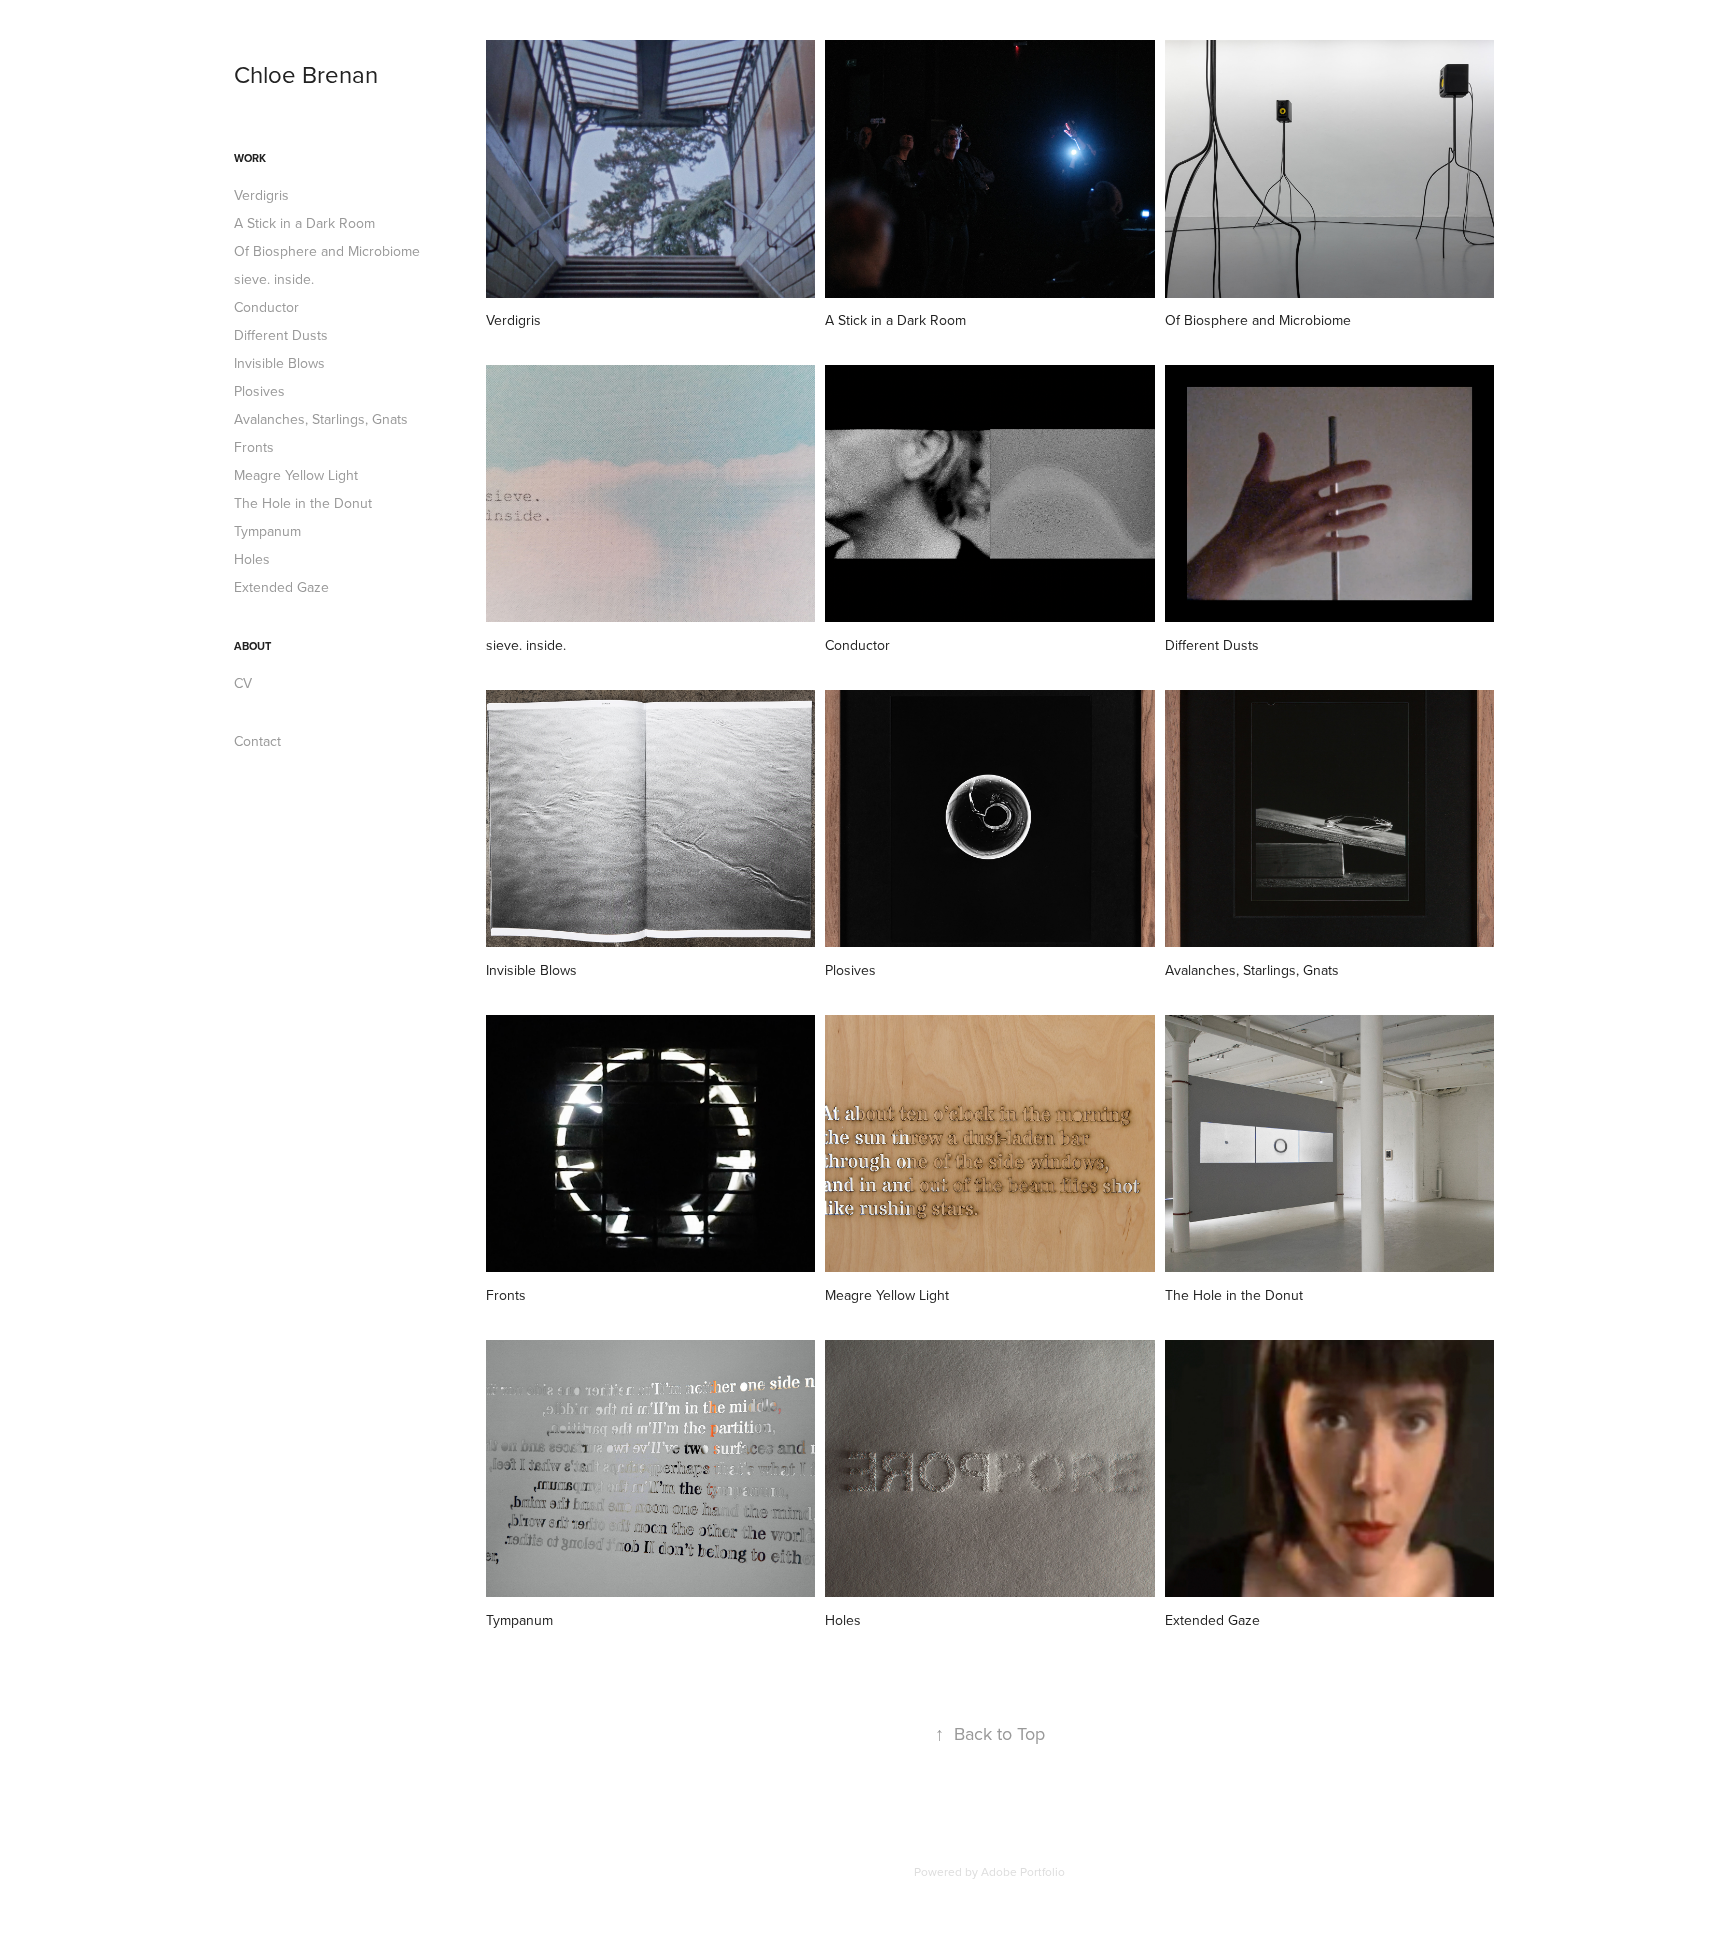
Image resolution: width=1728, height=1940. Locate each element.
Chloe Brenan (306, 74)
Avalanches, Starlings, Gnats (321, 419)
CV (243, 683)
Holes (252, 559)
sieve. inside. (274, 279)
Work (250, 158)
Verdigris (261, 195)
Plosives (259, 391)
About (252, 646)
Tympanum (267, 531)
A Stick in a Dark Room (304, 223)
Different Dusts (281, 335)
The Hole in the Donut (303, 503)
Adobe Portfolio (1023, 1871)
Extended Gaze (281, 587)
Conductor (266, 307)
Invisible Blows (279, 363)
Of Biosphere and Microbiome (327, 251)
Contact (257, 741)
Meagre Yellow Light (296, 475)
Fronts (254, 447)
